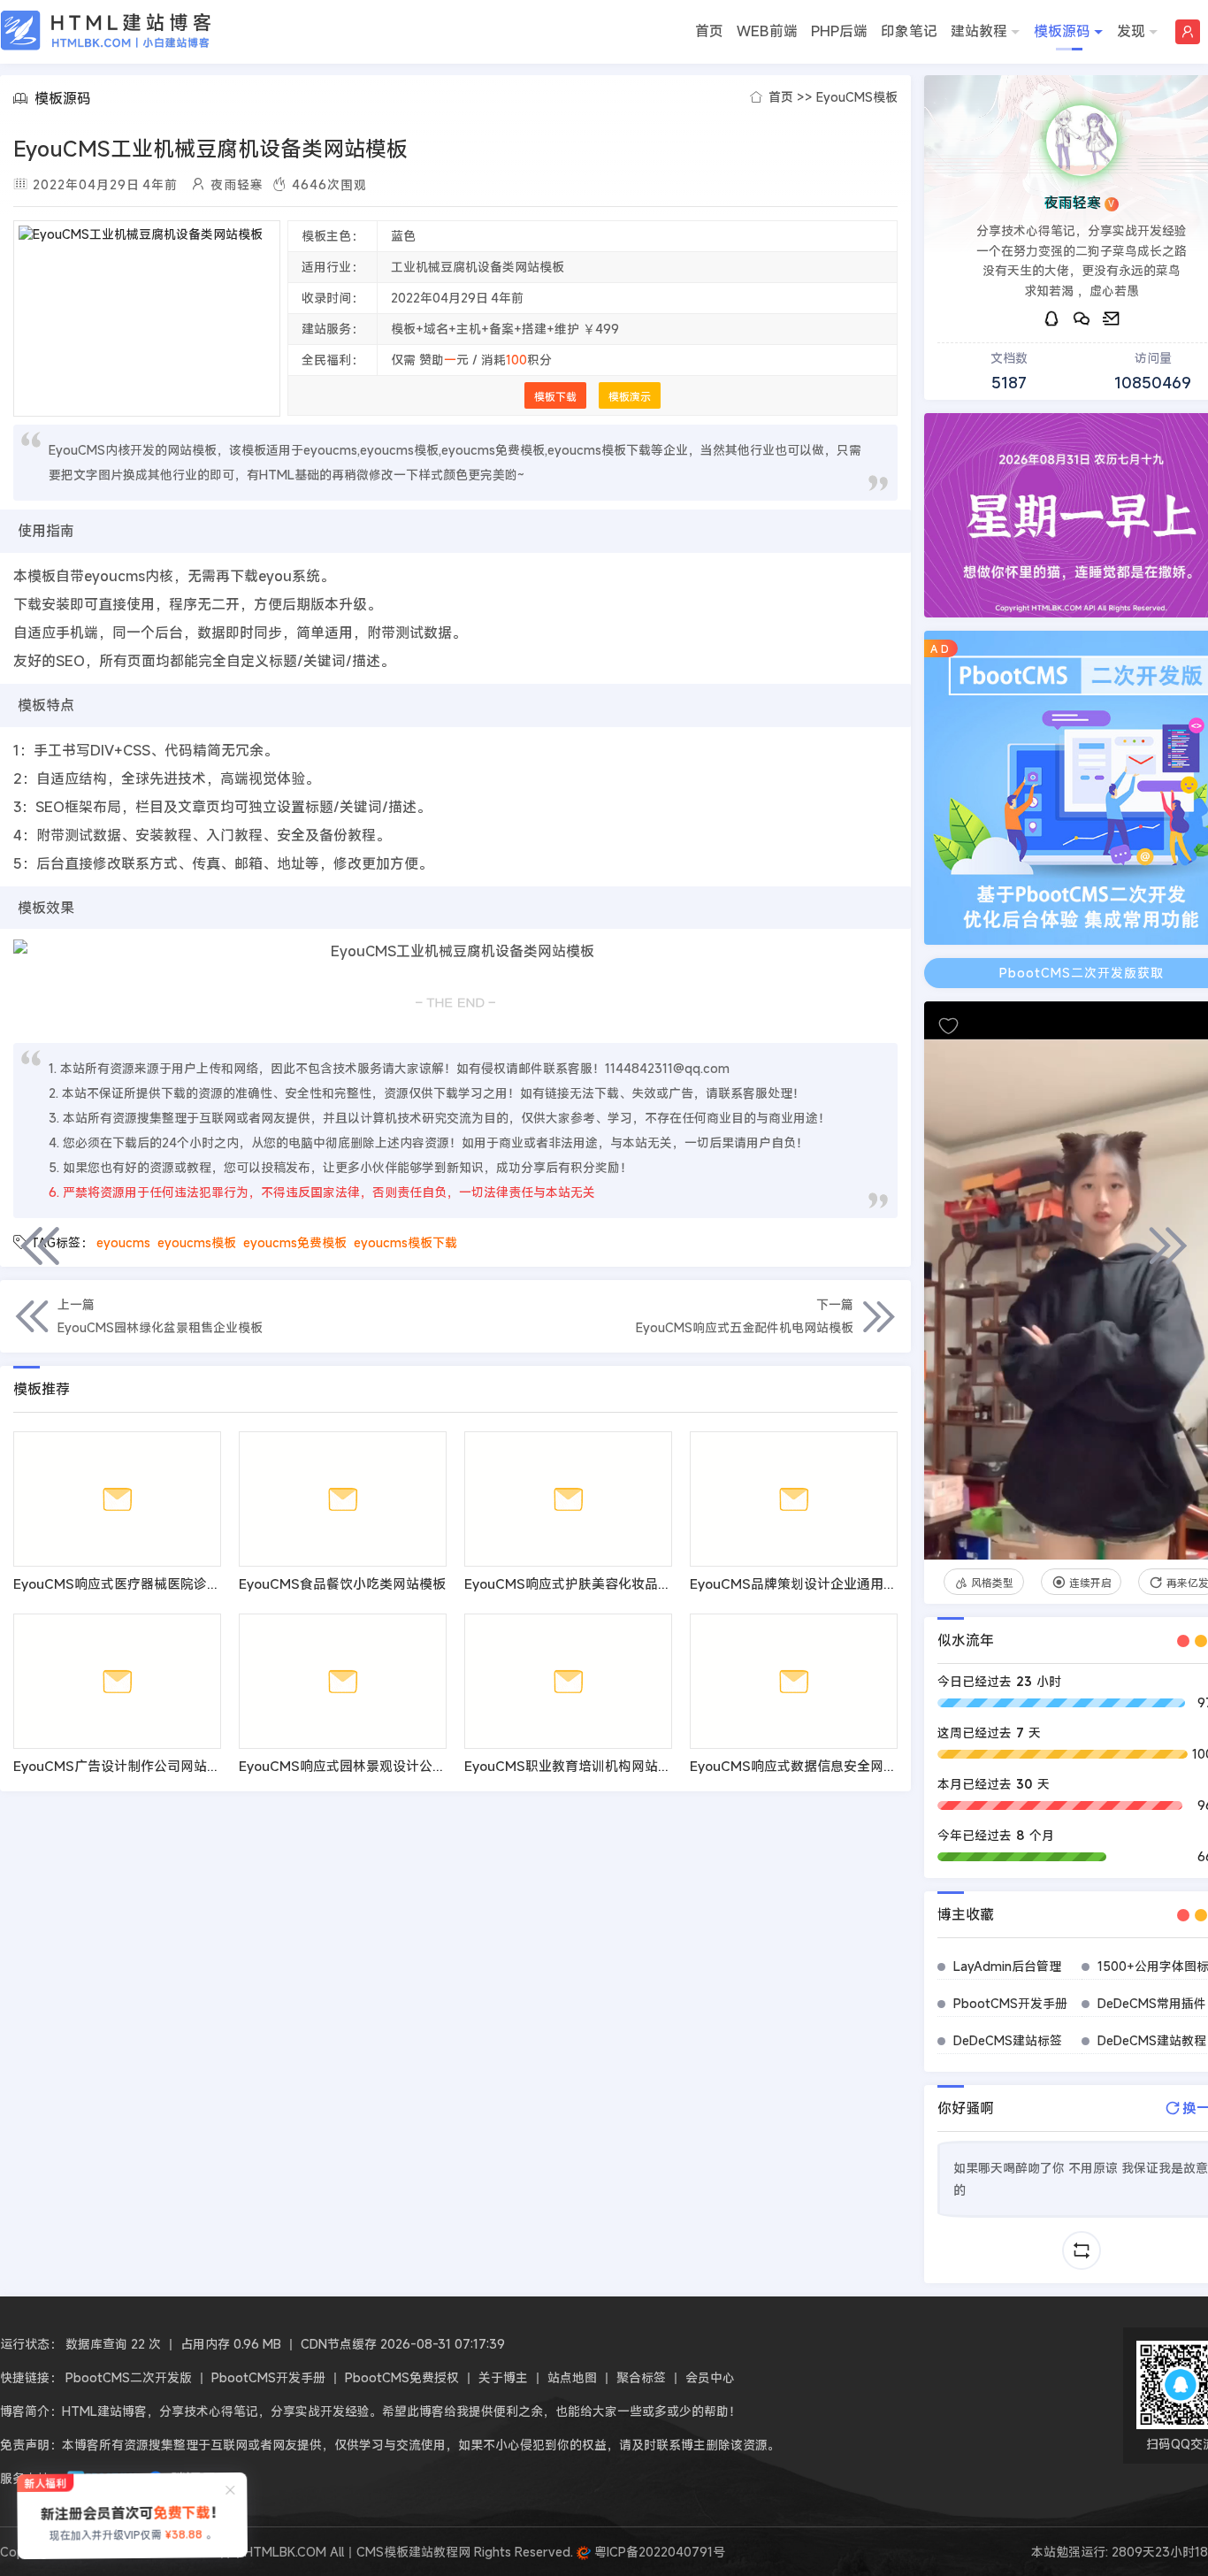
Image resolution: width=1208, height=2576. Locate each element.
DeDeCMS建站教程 (1152, 2040)
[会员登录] (1188, 32)
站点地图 (572, 2377)
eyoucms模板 (197, 1242)
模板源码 (1062, 31)
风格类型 (992, 1583)
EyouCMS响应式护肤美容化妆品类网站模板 (594, 1583)
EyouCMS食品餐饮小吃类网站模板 (342, 1583)
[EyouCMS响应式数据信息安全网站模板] (794, 1681)
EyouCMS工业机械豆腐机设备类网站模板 (210, 149)
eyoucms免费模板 (295, 1242)
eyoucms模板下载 (405, 1242)
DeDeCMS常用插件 (1152, 2003)
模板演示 (630, 396)
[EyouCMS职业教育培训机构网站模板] (568, 1681)
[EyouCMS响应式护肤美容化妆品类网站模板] (568, 1499)
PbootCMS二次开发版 (129, 2377)
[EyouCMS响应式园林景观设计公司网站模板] (343, 1681)
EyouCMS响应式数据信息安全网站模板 (807, 1766)
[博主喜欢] (948, 1026)
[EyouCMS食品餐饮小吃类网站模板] (343, 1499)
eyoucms (123, 1242)
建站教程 (979, 31)
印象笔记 (909, 31)
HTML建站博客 (106, 31)
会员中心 (710, 2377)
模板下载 (555, 396)
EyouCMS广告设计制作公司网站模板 (123, 1766)
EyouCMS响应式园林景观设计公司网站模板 (369, 1766)
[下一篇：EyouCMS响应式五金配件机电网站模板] (1168, 1246)
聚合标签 (641, 2377)
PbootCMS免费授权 (402, 2377)
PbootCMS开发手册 (1010, 2003)
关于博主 (503, 2377)
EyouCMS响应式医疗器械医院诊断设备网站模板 (157, 1583)
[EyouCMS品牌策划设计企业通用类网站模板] (794, 1499)
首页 (709, 31)
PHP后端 (839, 31)
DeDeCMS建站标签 (1008, 2040)
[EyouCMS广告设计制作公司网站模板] (117, 1681)
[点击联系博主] (1082, 141)
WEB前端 (767, 31)
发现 (1131, 31)
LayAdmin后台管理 (1007, 1966)
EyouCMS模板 (857, 97)
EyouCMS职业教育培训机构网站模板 (574, 1766)
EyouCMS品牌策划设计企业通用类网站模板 (820, 1583)
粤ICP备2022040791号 (658, 2552)
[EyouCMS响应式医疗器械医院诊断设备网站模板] (117, 1499)
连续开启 (1090, 1583)
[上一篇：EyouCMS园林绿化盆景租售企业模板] (40, 1246)
